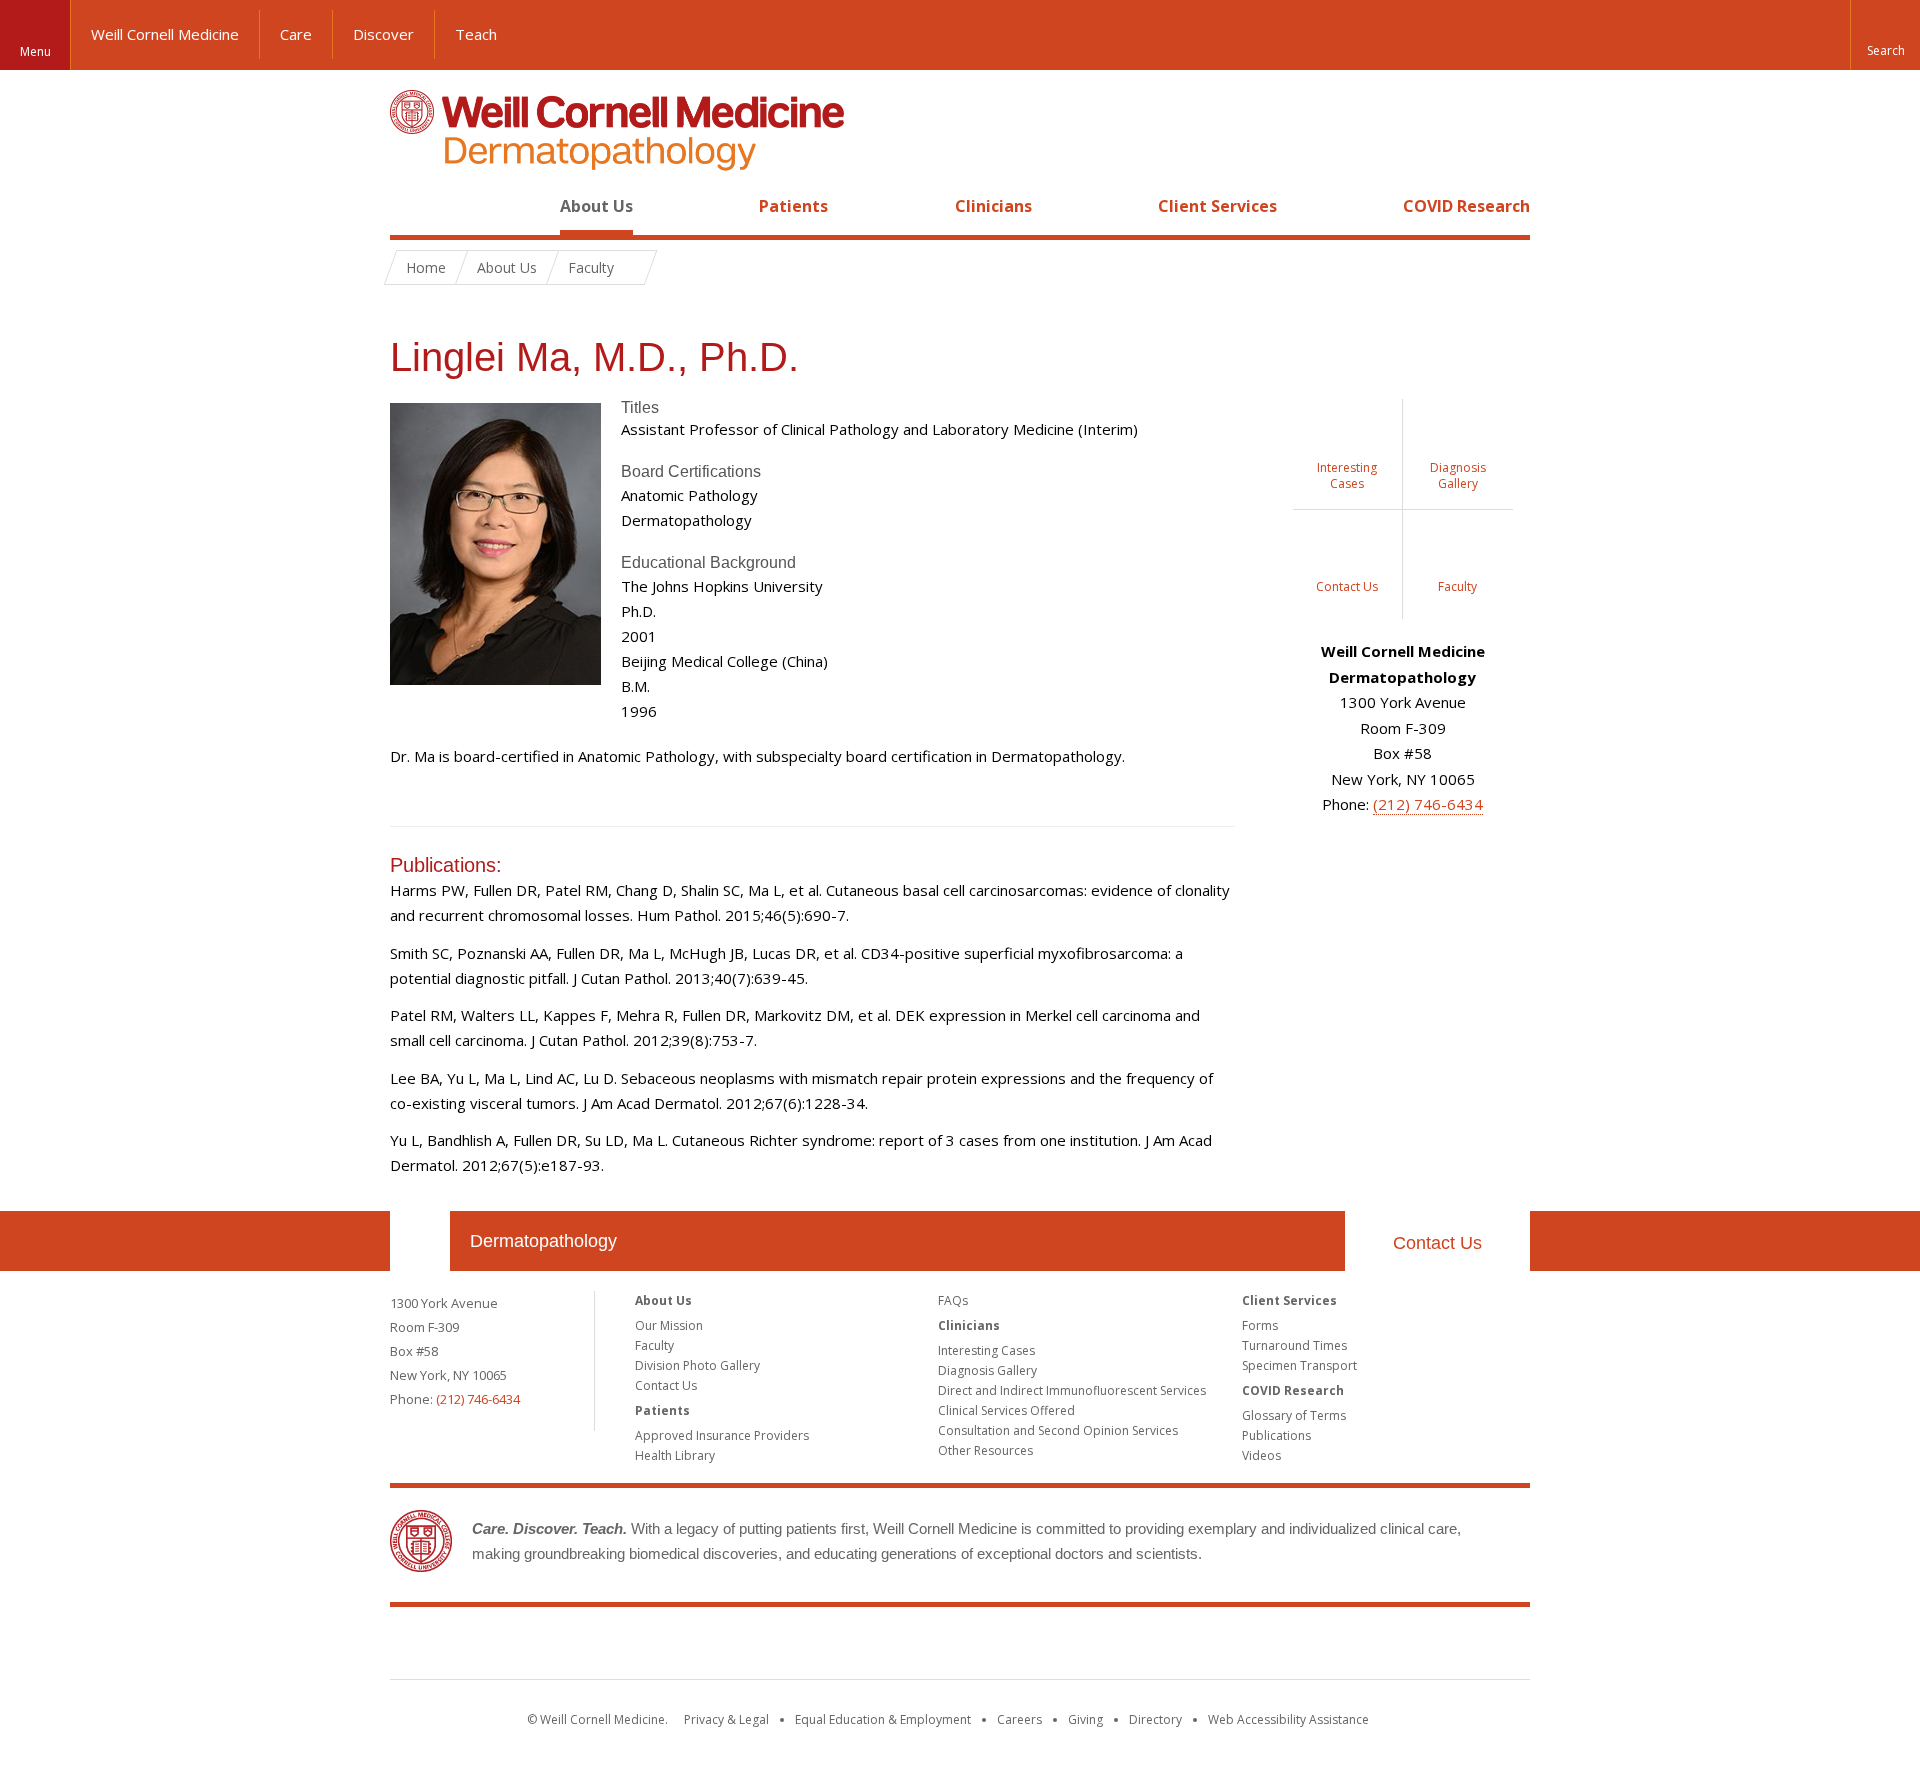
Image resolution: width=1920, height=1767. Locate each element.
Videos (1261, 1455)
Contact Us (1437, 1243)
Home (412, 206)
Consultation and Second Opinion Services (1058, 1430)
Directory (1155, 1719)
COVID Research (1466, 206)
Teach (476, 34)
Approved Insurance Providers (722, 1435)
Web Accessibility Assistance (1288, 1719)
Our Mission (669, 1325)
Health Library (675, 1455)
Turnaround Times (1294, 1345)
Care (296, 34)
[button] (1885, 35)
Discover (383, 34)
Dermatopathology (543, 1241)
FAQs (953, 1300)
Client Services (1217, 206)
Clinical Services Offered (1006, 1410)
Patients (793, 206)
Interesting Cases (986, 1350)
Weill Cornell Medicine (165, 34)
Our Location (420, 1241)
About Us (596, 206)
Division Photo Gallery (697, 1365)
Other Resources (985, 1450)
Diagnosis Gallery (987, 1370)
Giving (1085, 1719)
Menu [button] (35, 51)
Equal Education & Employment (883, 1719)
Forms (1260, 1325)
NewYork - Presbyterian (1127, 1647)
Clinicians (993, 206)
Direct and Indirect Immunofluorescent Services (1072, 1390)
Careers (1019, 1719)
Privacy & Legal (726, 1719)
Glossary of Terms (1294, 1415)
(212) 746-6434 (1428, 804)
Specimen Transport (1299, 1365)
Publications (1276, 1435)
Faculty (654, 1345)
